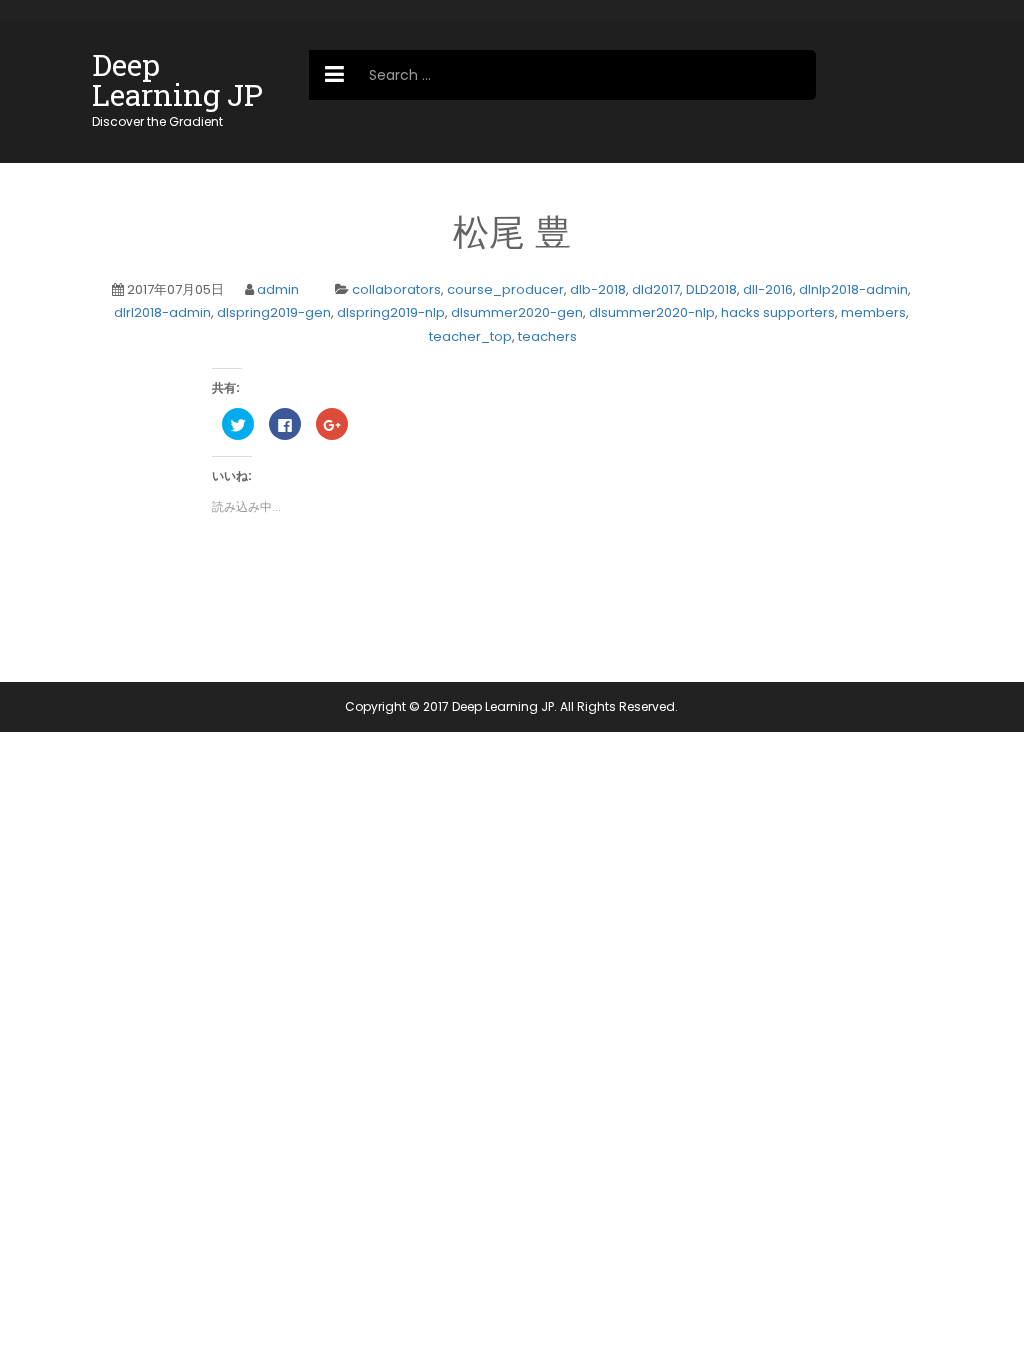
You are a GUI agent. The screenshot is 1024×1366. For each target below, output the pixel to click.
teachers (547, 336)
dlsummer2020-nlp (652, 312)
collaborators (396, 289)
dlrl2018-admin (162, 312)
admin (278, 289)
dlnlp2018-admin (853, 289)
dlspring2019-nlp (391, 312)
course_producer (505, 289)
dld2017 (656, 289)
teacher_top (470, 336)
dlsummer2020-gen (517, 312)
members (873, 312)
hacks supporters (778, 312)
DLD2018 (711, 289)
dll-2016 (768, 289)
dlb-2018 (598, 289)
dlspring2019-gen (274, 312)
